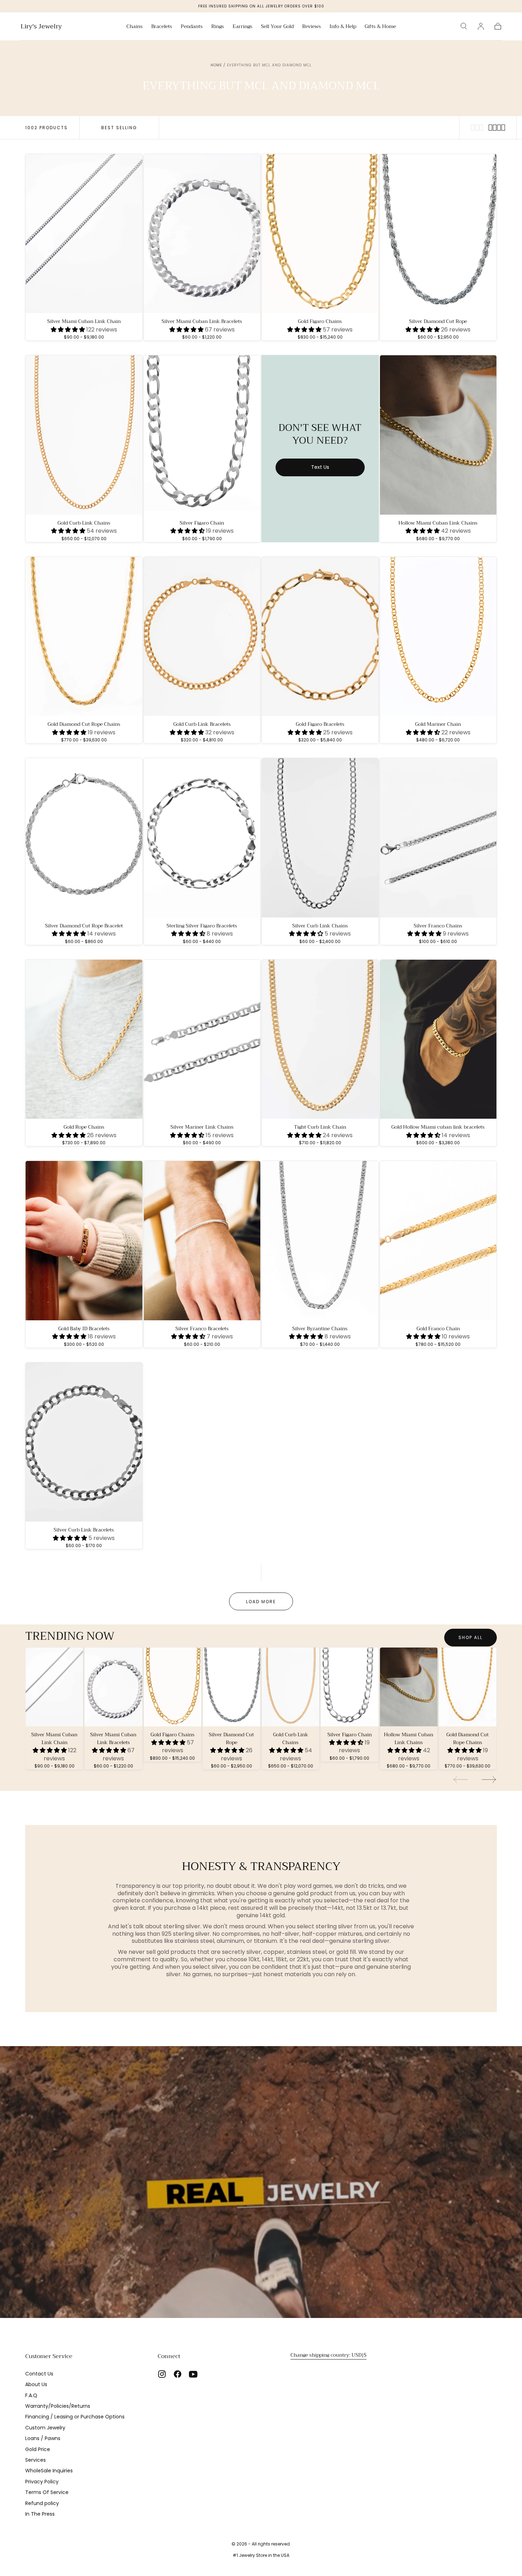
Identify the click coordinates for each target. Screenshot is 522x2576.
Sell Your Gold (277, 27)
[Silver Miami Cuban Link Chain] (84, 234)
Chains (135, 27)
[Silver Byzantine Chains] (320, 1241)
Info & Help (343, 27)
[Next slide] (489, 1780)
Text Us (320, 467)
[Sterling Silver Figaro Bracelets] (202, 838)
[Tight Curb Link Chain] (320, 1039)
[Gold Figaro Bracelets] (320, 637)
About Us (36, 2384)
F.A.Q (31, 2395)
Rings (218, 27)
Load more (261, 1602)
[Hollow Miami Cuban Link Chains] (438, 435)
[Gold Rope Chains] (84, 1039)
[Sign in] (481, 26)
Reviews (312, 27)
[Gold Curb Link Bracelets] (202, 637)
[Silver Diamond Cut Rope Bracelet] (84, 838)
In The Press (40, 2514)
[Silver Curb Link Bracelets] (84, 1442)
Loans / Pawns (43, 2438)
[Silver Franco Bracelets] (202, 1241)
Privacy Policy (42, 2482)
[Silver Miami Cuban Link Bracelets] (202, 234)
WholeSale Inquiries (49, 2471)
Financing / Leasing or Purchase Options (75, 2417)
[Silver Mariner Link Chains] (202, 1039)
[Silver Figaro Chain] (202, 435)
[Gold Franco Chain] (438, 1241)
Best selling (119, 128)
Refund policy (42, 2503)
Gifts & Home (380, 27)
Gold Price (38, 2449)
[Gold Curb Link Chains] (84, 435)
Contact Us (39, 2374)
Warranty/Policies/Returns (58, 2406)
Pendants (192, 27)
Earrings (243, 27)
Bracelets (162, 27)
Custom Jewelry (45, 2428)
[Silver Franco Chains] (438, 838)
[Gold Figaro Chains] (320, 234)
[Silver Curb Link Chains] (320, 838)
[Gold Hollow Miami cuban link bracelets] (438, 1039)
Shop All (471, 1637)
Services (36, 2460)
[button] (464, 26)
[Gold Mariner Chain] (438, 637)
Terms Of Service (47, 2492)
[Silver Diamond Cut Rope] (438, 234)
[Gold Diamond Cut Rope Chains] (84, 637)
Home (216, 65)
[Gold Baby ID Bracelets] (84, 1241)
